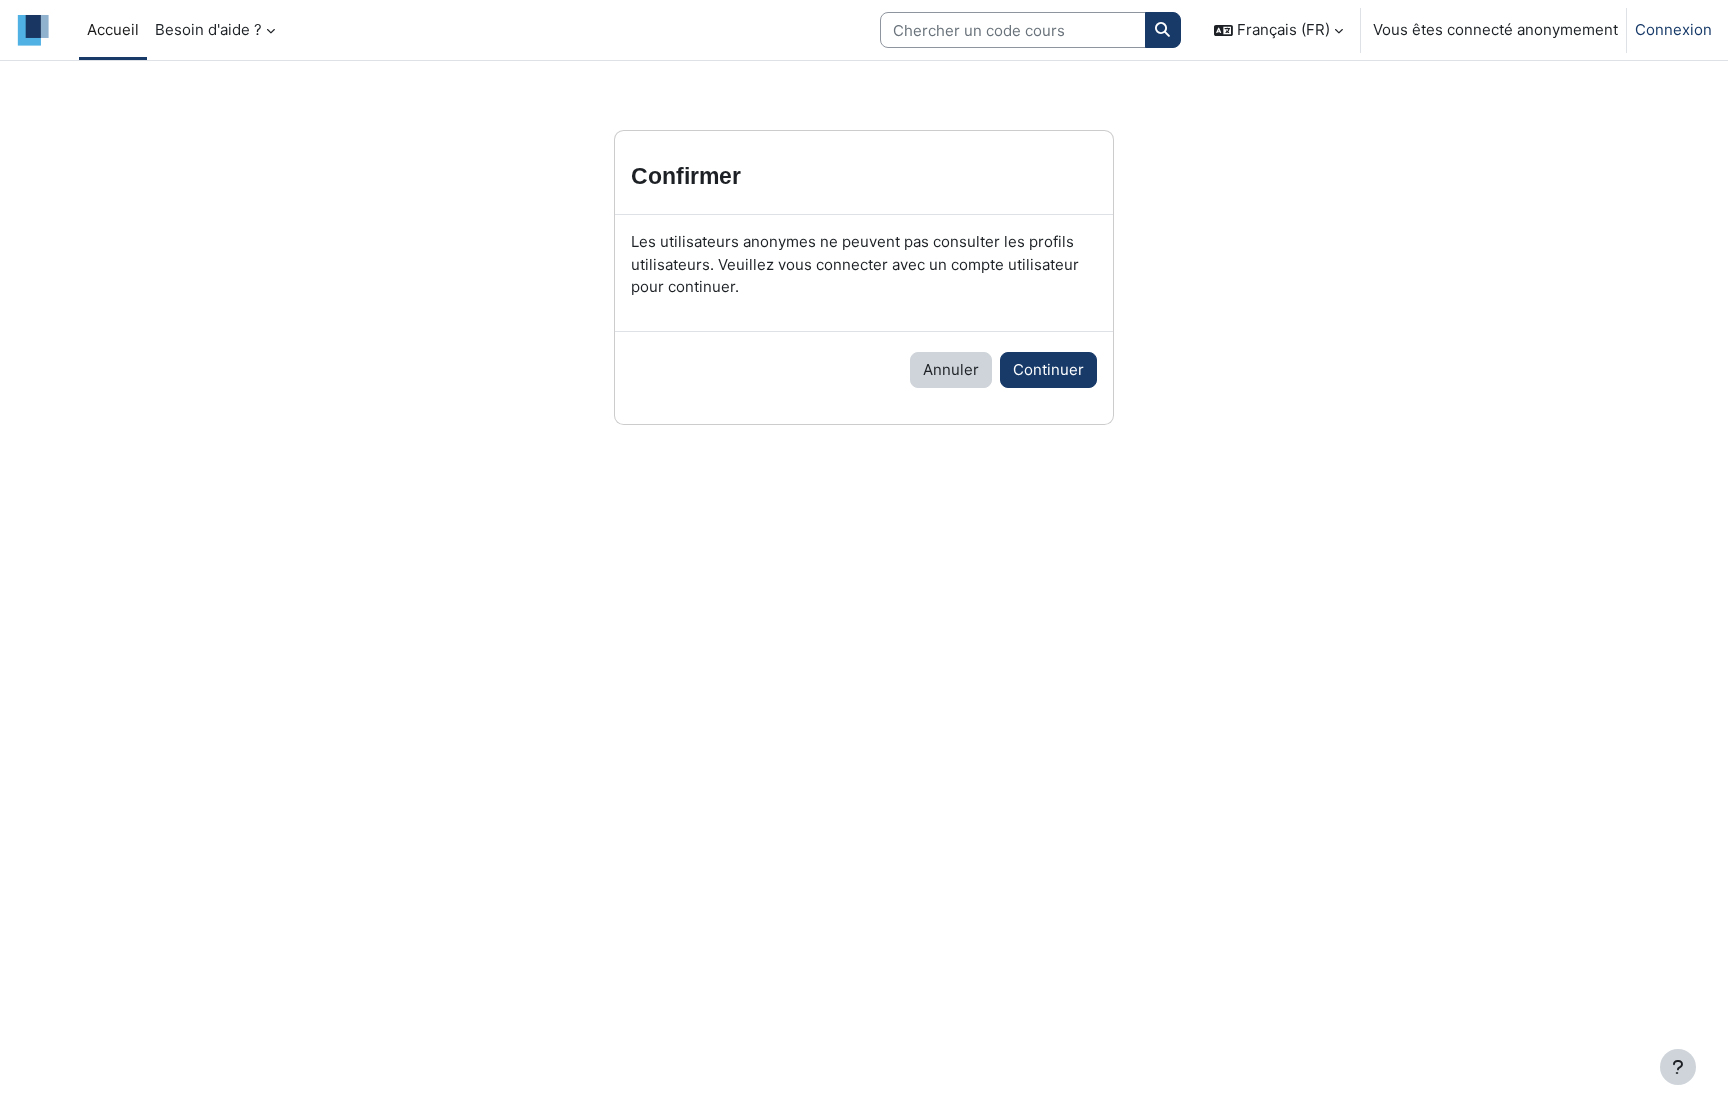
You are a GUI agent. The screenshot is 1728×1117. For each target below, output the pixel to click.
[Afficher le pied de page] (1678, 1067)
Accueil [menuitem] (113, 29)
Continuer (1048, 369)
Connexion (1673, 29)
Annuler (951, 369)
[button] (1278, 30)
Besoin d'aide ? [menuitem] (208, 29)
